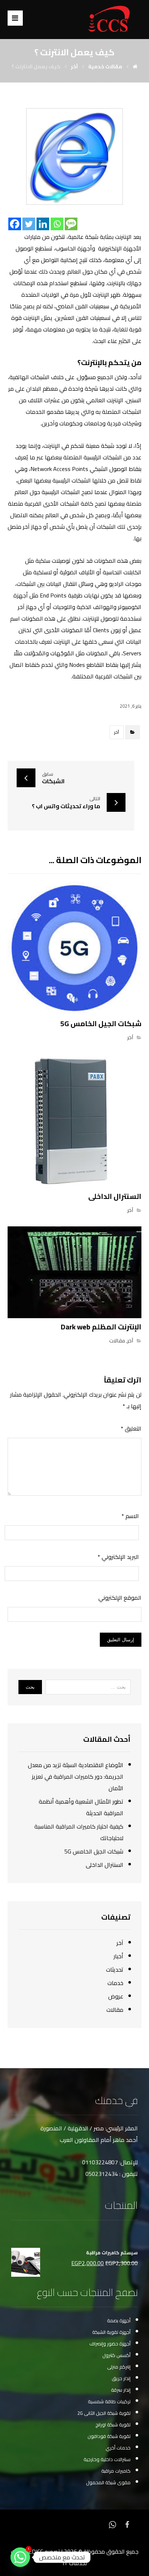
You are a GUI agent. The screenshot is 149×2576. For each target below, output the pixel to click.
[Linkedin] (43, 224)
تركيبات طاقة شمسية (109, 2401)
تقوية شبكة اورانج (113, 2425)
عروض (116, 1996)
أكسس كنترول (116, 2355)
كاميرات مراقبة (116, 2471)
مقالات (117, 1340)
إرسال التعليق (121, 1640)
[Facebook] (15, 224)
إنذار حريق (121, 2378)
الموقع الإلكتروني (120, 1598)
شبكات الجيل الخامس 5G (94, 1851)
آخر (117, 732)
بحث (30, 1687)
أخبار (118, 1956)
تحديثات (115, 1969)
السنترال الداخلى (105, 1865)
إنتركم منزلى (119, 2367)
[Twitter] (29, 224)
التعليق (131, 1428)
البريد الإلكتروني (118, 1557)
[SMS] (71, 224)
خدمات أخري (118, 2448)
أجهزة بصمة (119, 2320)
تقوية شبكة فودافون (109, 2436)
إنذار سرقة (121, 2390)
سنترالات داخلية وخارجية (107, 2459)
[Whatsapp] (57, 224)
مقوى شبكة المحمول (108, 2482)
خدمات (115, 1983)
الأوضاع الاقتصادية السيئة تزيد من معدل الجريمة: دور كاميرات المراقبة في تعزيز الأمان (76, 1776)
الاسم (130, 1516)
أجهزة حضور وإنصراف (110, 2344)
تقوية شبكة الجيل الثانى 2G (104, 2413)
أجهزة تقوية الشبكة (111, 2332)
